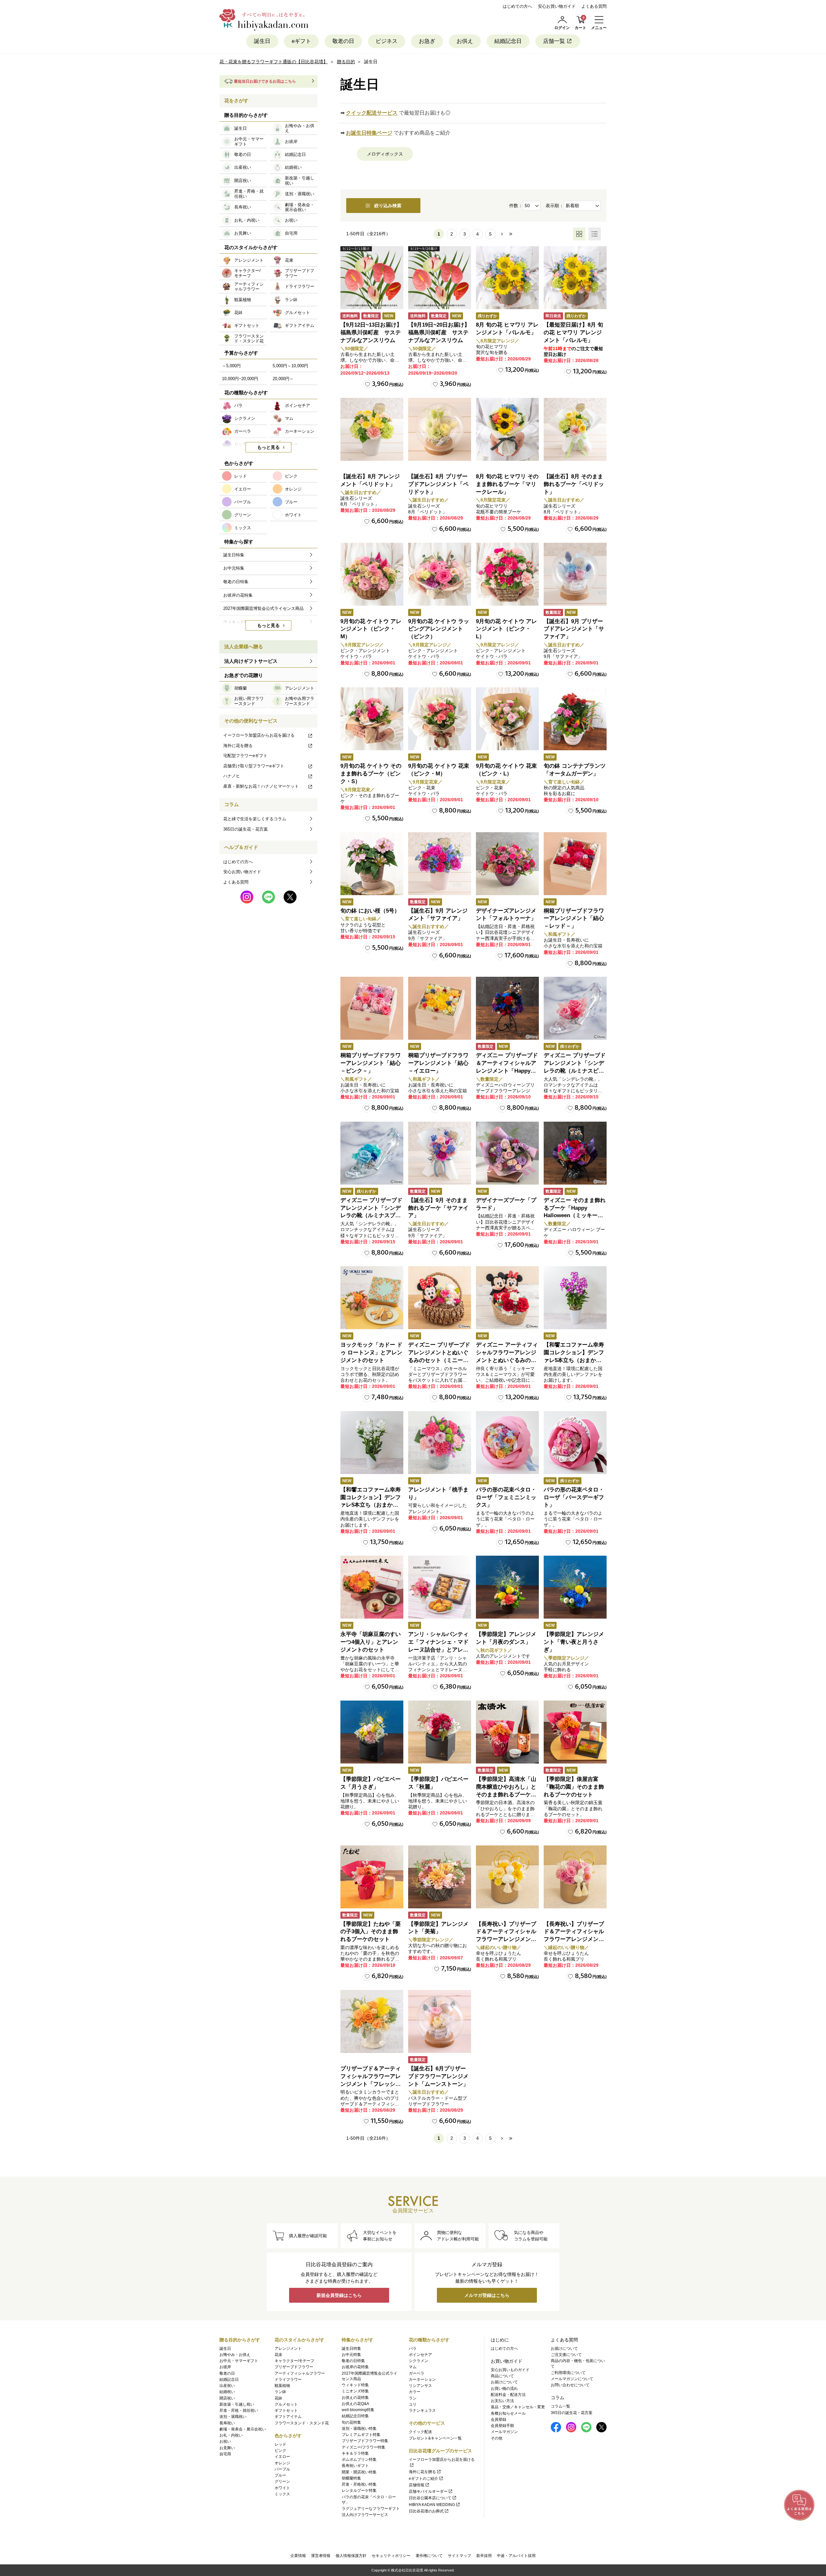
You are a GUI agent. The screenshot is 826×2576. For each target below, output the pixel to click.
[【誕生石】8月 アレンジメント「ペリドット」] (372, 429)
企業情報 (298, 2556)
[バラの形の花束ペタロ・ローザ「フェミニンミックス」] (507, 1443)
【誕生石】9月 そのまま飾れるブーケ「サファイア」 (438, 1208)
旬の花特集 (351, 2422)
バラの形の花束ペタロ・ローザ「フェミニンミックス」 (506, 1497)
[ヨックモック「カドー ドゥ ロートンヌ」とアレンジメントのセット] (372, 1298)
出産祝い (227, 2386)
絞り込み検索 (388, 206)
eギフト (301, 41)
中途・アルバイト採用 (516, 2556)
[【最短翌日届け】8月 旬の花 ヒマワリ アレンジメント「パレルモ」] (575, 278)
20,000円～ (283, 379)
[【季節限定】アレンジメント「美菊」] (440, 1877)
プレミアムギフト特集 (361, 2435)
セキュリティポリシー (391, 2556)
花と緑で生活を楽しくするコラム (255, 819)
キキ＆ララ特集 (355, 2453)
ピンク (280, 2450)
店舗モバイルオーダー (428, 2491)
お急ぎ (427, 41)
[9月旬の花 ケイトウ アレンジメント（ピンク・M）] (372, 574)
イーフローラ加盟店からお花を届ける (259, 735)
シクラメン (418, 2361)
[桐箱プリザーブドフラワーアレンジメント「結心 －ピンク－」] (372, 1008)
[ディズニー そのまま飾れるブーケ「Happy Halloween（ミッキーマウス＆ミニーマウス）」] (575, 1153)
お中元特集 (351, 2355)
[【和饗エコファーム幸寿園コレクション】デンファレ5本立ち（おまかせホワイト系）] (372, 1443)
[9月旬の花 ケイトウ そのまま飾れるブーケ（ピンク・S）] (372, 719)
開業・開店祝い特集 (359, 2472)
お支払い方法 (502, 2401)
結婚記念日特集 (355, 2416)
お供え (465, 41)
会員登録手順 (502, 2426)
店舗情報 (417, 2485)
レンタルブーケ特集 (359, 2490)
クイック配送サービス (372, 113)
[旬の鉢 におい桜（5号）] (372, 864)
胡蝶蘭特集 (351, 2478)
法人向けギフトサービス (251, 661)
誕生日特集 (351, 2349)
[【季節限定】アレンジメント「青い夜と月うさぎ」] (575, 1587)
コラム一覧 (560, 2406)
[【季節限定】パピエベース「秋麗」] (440, 1732)
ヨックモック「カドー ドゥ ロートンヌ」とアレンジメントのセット (371, 1353)
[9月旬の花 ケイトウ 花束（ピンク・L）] (507, 719)
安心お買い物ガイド (557, 6)
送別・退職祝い (233, 2417)
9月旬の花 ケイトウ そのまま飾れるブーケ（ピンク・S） (371, 774)
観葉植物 (282, 2386)
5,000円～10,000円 (290, 366)
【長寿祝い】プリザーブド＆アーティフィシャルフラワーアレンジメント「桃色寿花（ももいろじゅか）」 (574, 1939)
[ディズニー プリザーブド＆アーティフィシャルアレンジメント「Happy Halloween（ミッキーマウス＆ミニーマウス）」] (507, 1008)
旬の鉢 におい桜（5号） (370, 911)
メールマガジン (504, 2432)
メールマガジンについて (572, 2379)
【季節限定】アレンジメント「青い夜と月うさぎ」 (574, 1642)
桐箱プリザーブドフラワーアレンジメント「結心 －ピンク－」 (371, 1063)
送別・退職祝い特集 (359, 2429)
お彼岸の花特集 (355, 2367)
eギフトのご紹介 (423, 2479)
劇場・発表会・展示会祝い (243, 2429)
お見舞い (227, 2448)
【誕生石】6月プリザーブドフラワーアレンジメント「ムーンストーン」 (438, 2076)
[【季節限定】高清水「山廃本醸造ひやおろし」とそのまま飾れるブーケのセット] (507, 1732)
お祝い (225, 2441)
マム (413, 2367)
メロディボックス (385, 154)
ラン (413, 2398)
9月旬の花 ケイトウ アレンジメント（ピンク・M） (371, 629)
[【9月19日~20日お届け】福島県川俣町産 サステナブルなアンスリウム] (440, 278)
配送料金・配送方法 (508, 2395)
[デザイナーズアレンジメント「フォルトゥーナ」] (507, 864)
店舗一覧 (554, 41)
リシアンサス (420, 2386)
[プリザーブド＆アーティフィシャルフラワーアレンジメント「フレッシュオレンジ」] (372, 2021)
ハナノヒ (232, 776)
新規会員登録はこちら (339, 2295)
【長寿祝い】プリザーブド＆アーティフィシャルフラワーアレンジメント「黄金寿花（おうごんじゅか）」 (506, 1939)
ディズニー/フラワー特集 (363, 2447)
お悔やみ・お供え (235, 2355)
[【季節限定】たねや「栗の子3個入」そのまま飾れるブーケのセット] (372, 1877)
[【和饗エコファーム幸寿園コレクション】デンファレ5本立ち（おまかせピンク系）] (575, 1298)
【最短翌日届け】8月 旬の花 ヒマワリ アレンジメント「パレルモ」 (573, 333)
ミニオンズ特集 (355, 2391)
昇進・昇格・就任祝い (239, 2410)
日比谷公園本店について (430, 2498)
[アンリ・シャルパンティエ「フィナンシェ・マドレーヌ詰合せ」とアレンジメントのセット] (440, 1587)
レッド (280, 2444)
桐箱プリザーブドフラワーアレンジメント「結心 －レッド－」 (574, 919)
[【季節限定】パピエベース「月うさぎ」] (372, 1732)
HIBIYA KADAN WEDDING (432, 2505)
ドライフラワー (288, 2379)
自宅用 (225, 2454)
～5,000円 (231, 366)
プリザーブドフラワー (294, 2367)
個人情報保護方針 (351, 2556)
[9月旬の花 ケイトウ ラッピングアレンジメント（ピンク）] (440, 574)
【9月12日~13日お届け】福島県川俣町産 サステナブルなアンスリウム (371, 333)
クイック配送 (420, 2432)
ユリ (413, 2404)
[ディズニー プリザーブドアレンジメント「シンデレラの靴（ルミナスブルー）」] (372, 1153)
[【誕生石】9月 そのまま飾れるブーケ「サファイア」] (440, 1153)
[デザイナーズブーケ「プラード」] (507, 1153)
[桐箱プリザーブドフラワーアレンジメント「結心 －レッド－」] (575, 864)
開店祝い (227, 2398)
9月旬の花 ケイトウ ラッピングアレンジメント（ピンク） (439, 629)
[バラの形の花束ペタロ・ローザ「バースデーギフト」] (575, 1443)
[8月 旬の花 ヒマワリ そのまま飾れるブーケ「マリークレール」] (507, 429)
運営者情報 (321, 2556)
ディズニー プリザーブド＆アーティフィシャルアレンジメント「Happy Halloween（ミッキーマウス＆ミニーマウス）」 (507, 1071)
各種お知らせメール (508, 2413)
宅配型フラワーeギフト (245, 756)
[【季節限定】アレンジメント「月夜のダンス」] (507, 1587)
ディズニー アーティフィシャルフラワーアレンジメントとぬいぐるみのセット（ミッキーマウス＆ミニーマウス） (507, 1360)
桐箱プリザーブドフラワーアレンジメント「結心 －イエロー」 (438, 1063)
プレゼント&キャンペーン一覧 (435, 2438)
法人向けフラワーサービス (365, 2515)
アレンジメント (288, 2349)
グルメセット (286, 2404)
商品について (502, 2376)
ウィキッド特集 (355, 2385)
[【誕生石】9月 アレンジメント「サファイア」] (440, 864)
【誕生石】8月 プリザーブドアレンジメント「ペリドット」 (438, 484)
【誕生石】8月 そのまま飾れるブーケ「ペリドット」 (574, 484)
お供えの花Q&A (355, 2404)
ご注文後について (566, 2355)
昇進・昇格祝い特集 (359, 2484)
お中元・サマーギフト (239, 2361)
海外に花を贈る (238, 746)
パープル (282, 2469)
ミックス (282, 2494)
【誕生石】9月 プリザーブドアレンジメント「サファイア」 (574, 629)
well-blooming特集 (358, 2410)
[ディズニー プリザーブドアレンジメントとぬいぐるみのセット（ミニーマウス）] (440, 1298)
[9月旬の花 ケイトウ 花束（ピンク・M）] (440, 719)
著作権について (429, 2556)
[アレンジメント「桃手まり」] (440, 1443)
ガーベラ (417, 2373)
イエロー (282, 2457)
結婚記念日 (508, 41)
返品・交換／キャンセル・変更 (518, 2407)
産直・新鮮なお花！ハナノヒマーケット (261, 786)
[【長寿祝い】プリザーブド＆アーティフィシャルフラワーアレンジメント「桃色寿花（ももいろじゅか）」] (575, 1877)
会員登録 (499, 2419)
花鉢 (278, 2398)
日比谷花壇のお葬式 (426, 2511)
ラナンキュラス (422, 2410)
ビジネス (387, 41)
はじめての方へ (517, 6)
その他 (497, 2438)
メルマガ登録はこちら (487, 2295)
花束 (278, 2355)
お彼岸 (225, 2367)
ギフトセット (286, 2410)
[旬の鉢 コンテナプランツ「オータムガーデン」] (575, 719)
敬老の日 (343, 41)
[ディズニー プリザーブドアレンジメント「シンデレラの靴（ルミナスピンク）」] (575, 1008)
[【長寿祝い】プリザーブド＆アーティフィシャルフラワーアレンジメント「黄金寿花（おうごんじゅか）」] (507, 1877)
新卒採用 (484, 2556)
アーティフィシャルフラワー (300, 2373)
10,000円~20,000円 (240, 379)
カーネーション (422, 2379)
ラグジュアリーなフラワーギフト (371, 2509)
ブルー (280, 2475)
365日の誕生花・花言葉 (246, 829)
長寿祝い (227, 2423)
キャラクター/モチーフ (294, 2361)
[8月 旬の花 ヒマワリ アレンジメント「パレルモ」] (507, 278)
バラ (413, 2349)
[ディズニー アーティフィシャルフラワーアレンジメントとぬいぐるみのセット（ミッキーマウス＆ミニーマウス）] (507, 1298)
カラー (415, 2392)
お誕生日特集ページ (369, 133)
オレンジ (282, 2463)
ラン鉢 (280, 2392)
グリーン (282, 2481)
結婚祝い (227, 2392)
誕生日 (262, 41)
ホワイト (282, 2488)
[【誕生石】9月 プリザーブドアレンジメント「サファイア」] (575, 574)
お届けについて (504, 2382)
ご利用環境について (568, 2373)
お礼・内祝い (231, 2435)
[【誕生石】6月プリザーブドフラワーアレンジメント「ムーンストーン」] (440, 2021)
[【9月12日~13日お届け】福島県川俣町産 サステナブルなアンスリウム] (372, 278)
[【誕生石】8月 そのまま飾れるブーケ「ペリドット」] (575, 429)
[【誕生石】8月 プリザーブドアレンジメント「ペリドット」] (440, 429)
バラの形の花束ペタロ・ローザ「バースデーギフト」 (574, 1497)
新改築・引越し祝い (237, 2404)
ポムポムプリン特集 (359, 2460)
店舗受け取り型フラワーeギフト (254, 766)
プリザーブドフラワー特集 (365, 2441)
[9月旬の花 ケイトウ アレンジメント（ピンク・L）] (507, 574)
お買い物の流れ (504, 2389)
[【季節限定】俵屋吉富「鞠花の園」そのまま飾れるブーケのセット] (575, 1732)
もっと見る (268, 447)
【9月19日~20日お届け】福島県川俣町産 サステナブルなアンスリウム (439, 333)
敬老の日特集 (353, 2361)
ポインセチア (420, 2355)
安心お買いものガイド (510, 2370)
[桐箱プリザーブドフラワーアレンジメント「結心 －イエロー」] (440, 1008)
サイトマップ (459, 2556)
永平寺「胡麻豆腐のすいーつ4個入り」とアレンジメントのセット (371, 1642)
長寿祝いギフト (355, 2466)
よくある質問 (594, 6)
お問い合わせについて (570, 2385)
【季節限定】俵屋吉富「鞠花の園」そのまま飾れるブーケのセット (574, 1787)
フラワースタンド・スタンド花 (302, 2423)
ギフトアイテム (288, 2417)
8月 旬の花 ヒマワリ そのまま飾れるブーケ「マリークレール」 (507, 484)
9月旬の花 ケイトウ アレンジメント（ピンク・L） (506, 629)
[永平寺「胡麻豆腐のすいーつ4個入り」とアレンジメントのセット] (372, 1587)
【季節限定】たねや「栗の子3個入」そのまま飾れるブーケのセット (371, 1932)
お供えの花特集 (355, 2398)
